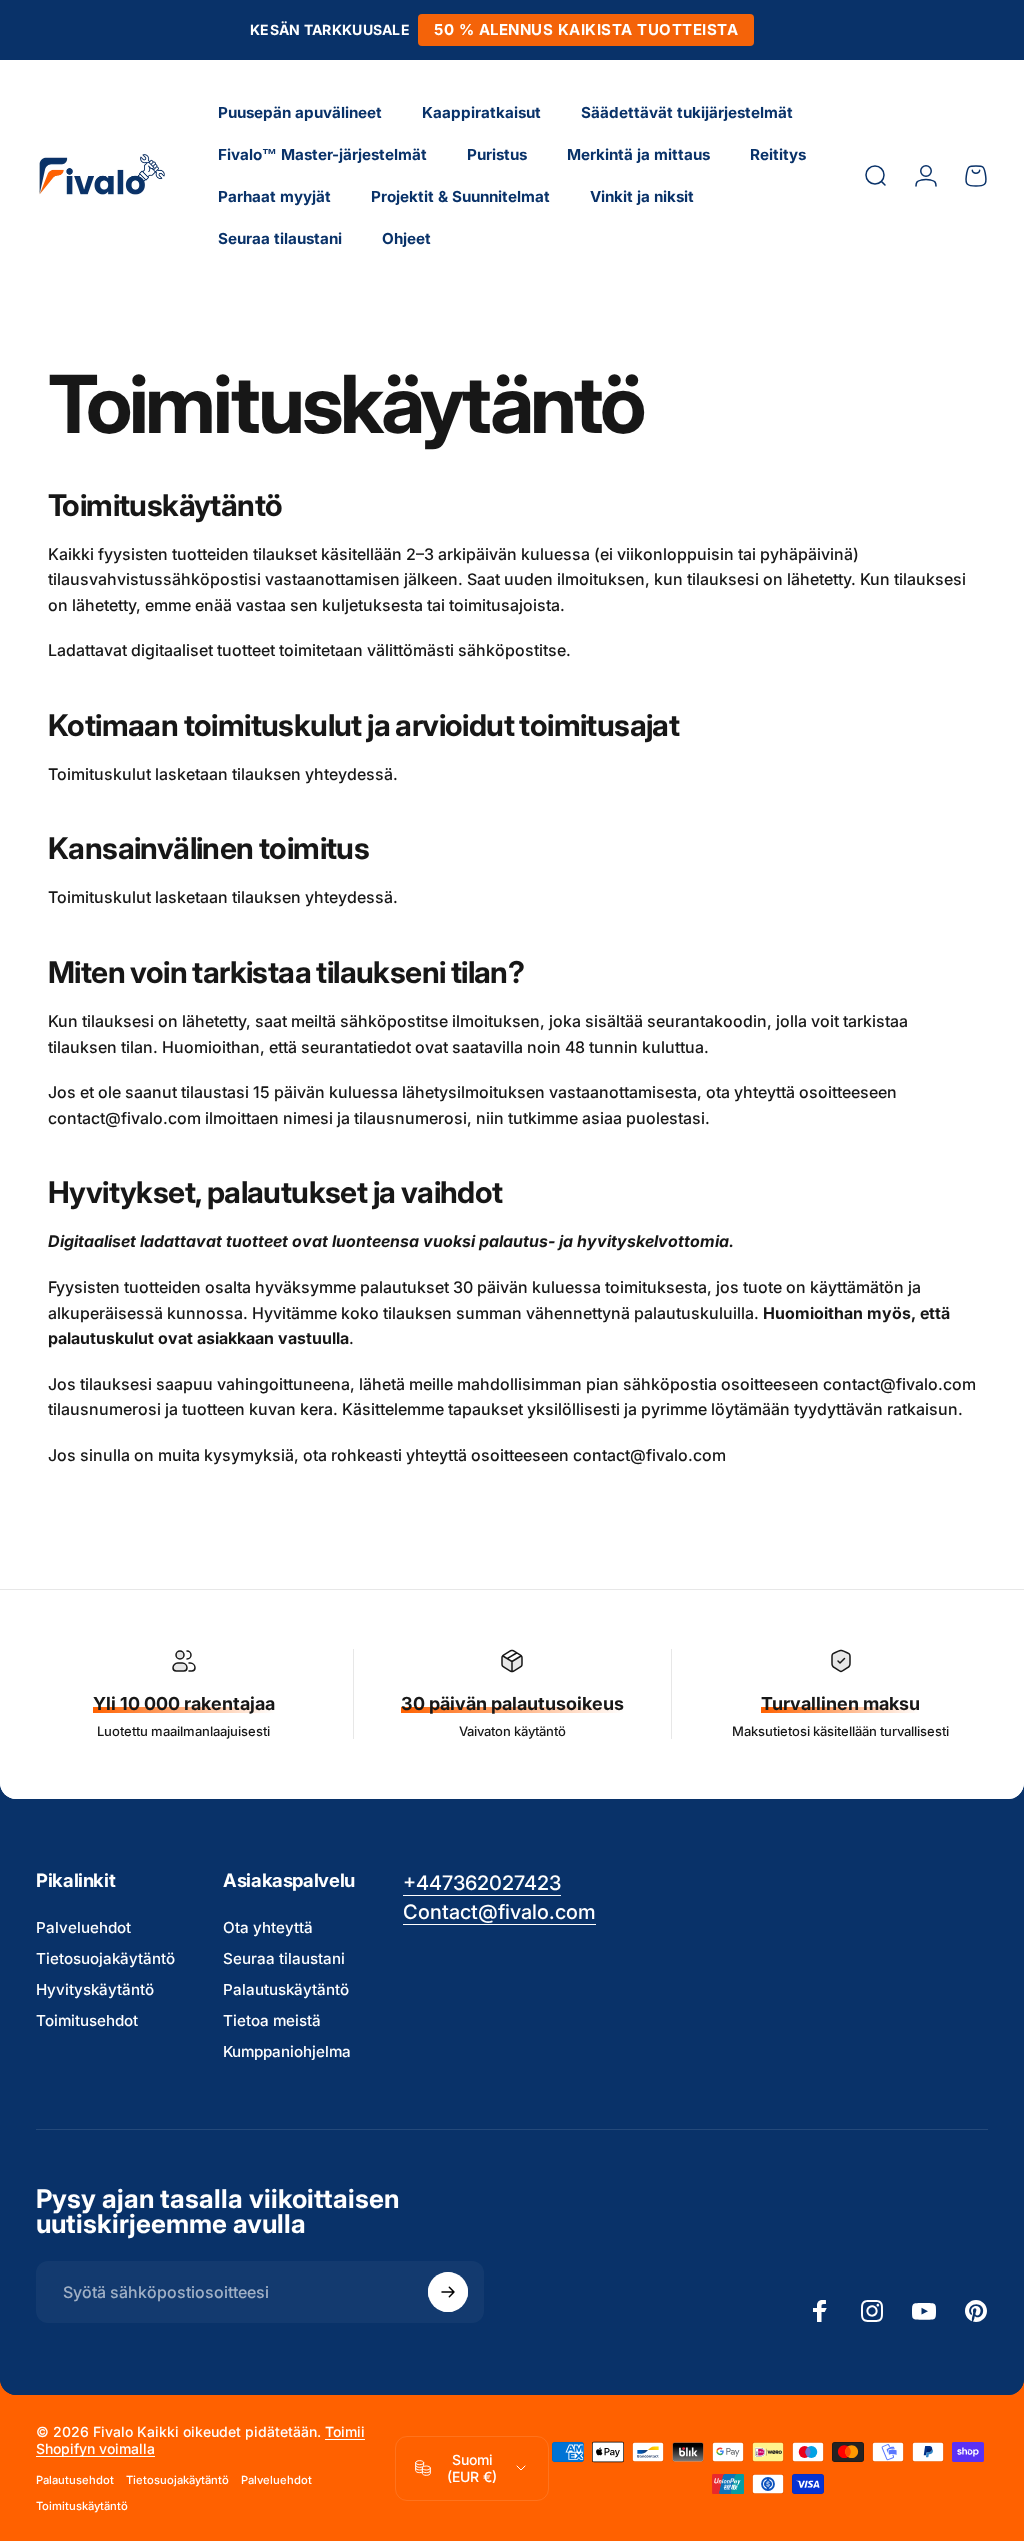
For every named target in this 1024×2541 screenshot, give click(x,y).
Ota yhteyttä (268, 1927)
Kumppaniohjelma (287, 2051)
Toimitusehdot (87, 2020)
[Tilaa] (448, 2292)
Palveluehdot (83, 1927)
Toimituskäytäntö (82, 2506)
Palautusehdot (75, 2480)
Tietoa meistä (272, 2020)
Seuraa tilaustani (284, 1958)
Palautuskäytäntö (286, 1989)
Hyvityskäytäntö (95, 1989)
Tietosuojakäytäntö (105, 1958)
